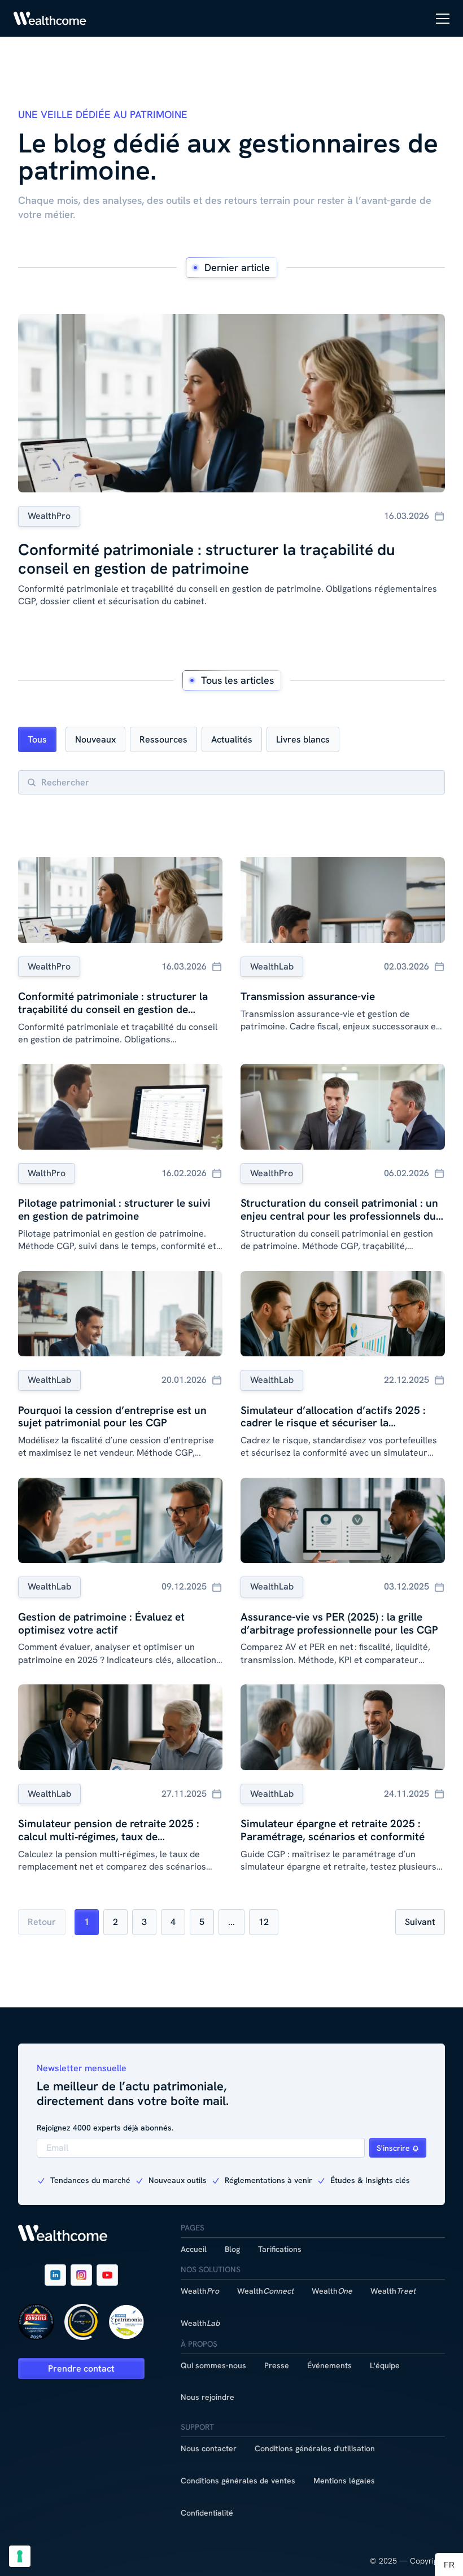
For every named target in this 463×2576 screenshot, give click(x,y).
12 (264, 1922)
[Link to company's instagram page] (81, 2275)
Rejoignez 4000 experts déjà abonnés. (105, 2128)
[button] (443, 19)
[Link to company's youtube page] (107, 2275)
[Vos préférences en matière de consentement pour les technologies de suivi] (20, 2556)
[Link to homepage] (50, 18)
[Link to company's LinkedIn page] (55, 2275)
